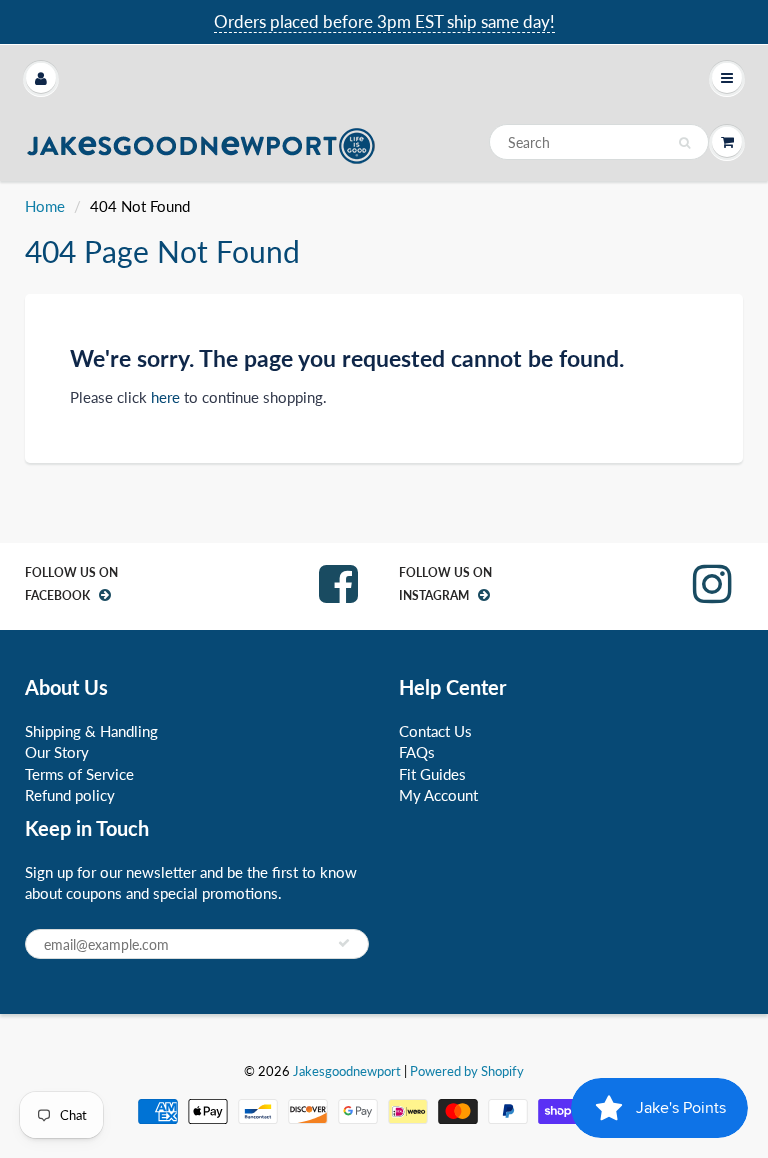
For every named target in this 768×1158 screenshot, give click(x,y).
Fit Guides (432, 774)
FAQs (417, 752)
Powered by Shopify (467, 1071)
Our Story (57, 752)
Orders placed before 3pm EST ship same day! (384, 21)
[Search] (684, 143)
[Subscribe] (344, 943)
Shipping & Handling (91, 731)
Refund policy (70, 795)
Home (45, 206)
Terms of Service (79, 774)
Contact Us (435, 731)
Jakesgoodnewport (347, 1071)
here (165, 397)
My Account (438, 795)
